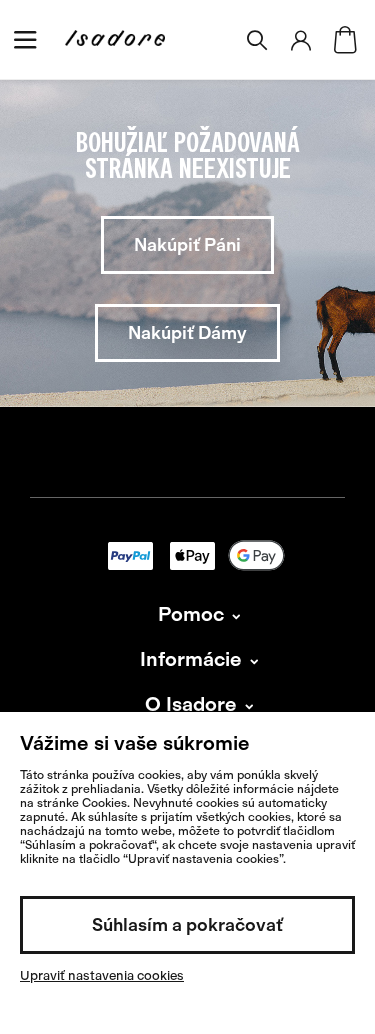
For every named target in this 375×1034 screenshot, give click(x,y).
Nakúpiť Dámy (187, 333)
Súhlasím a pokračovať (187, 925)
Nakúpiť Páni (187, 245)
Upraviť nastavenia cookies (102, 975)
